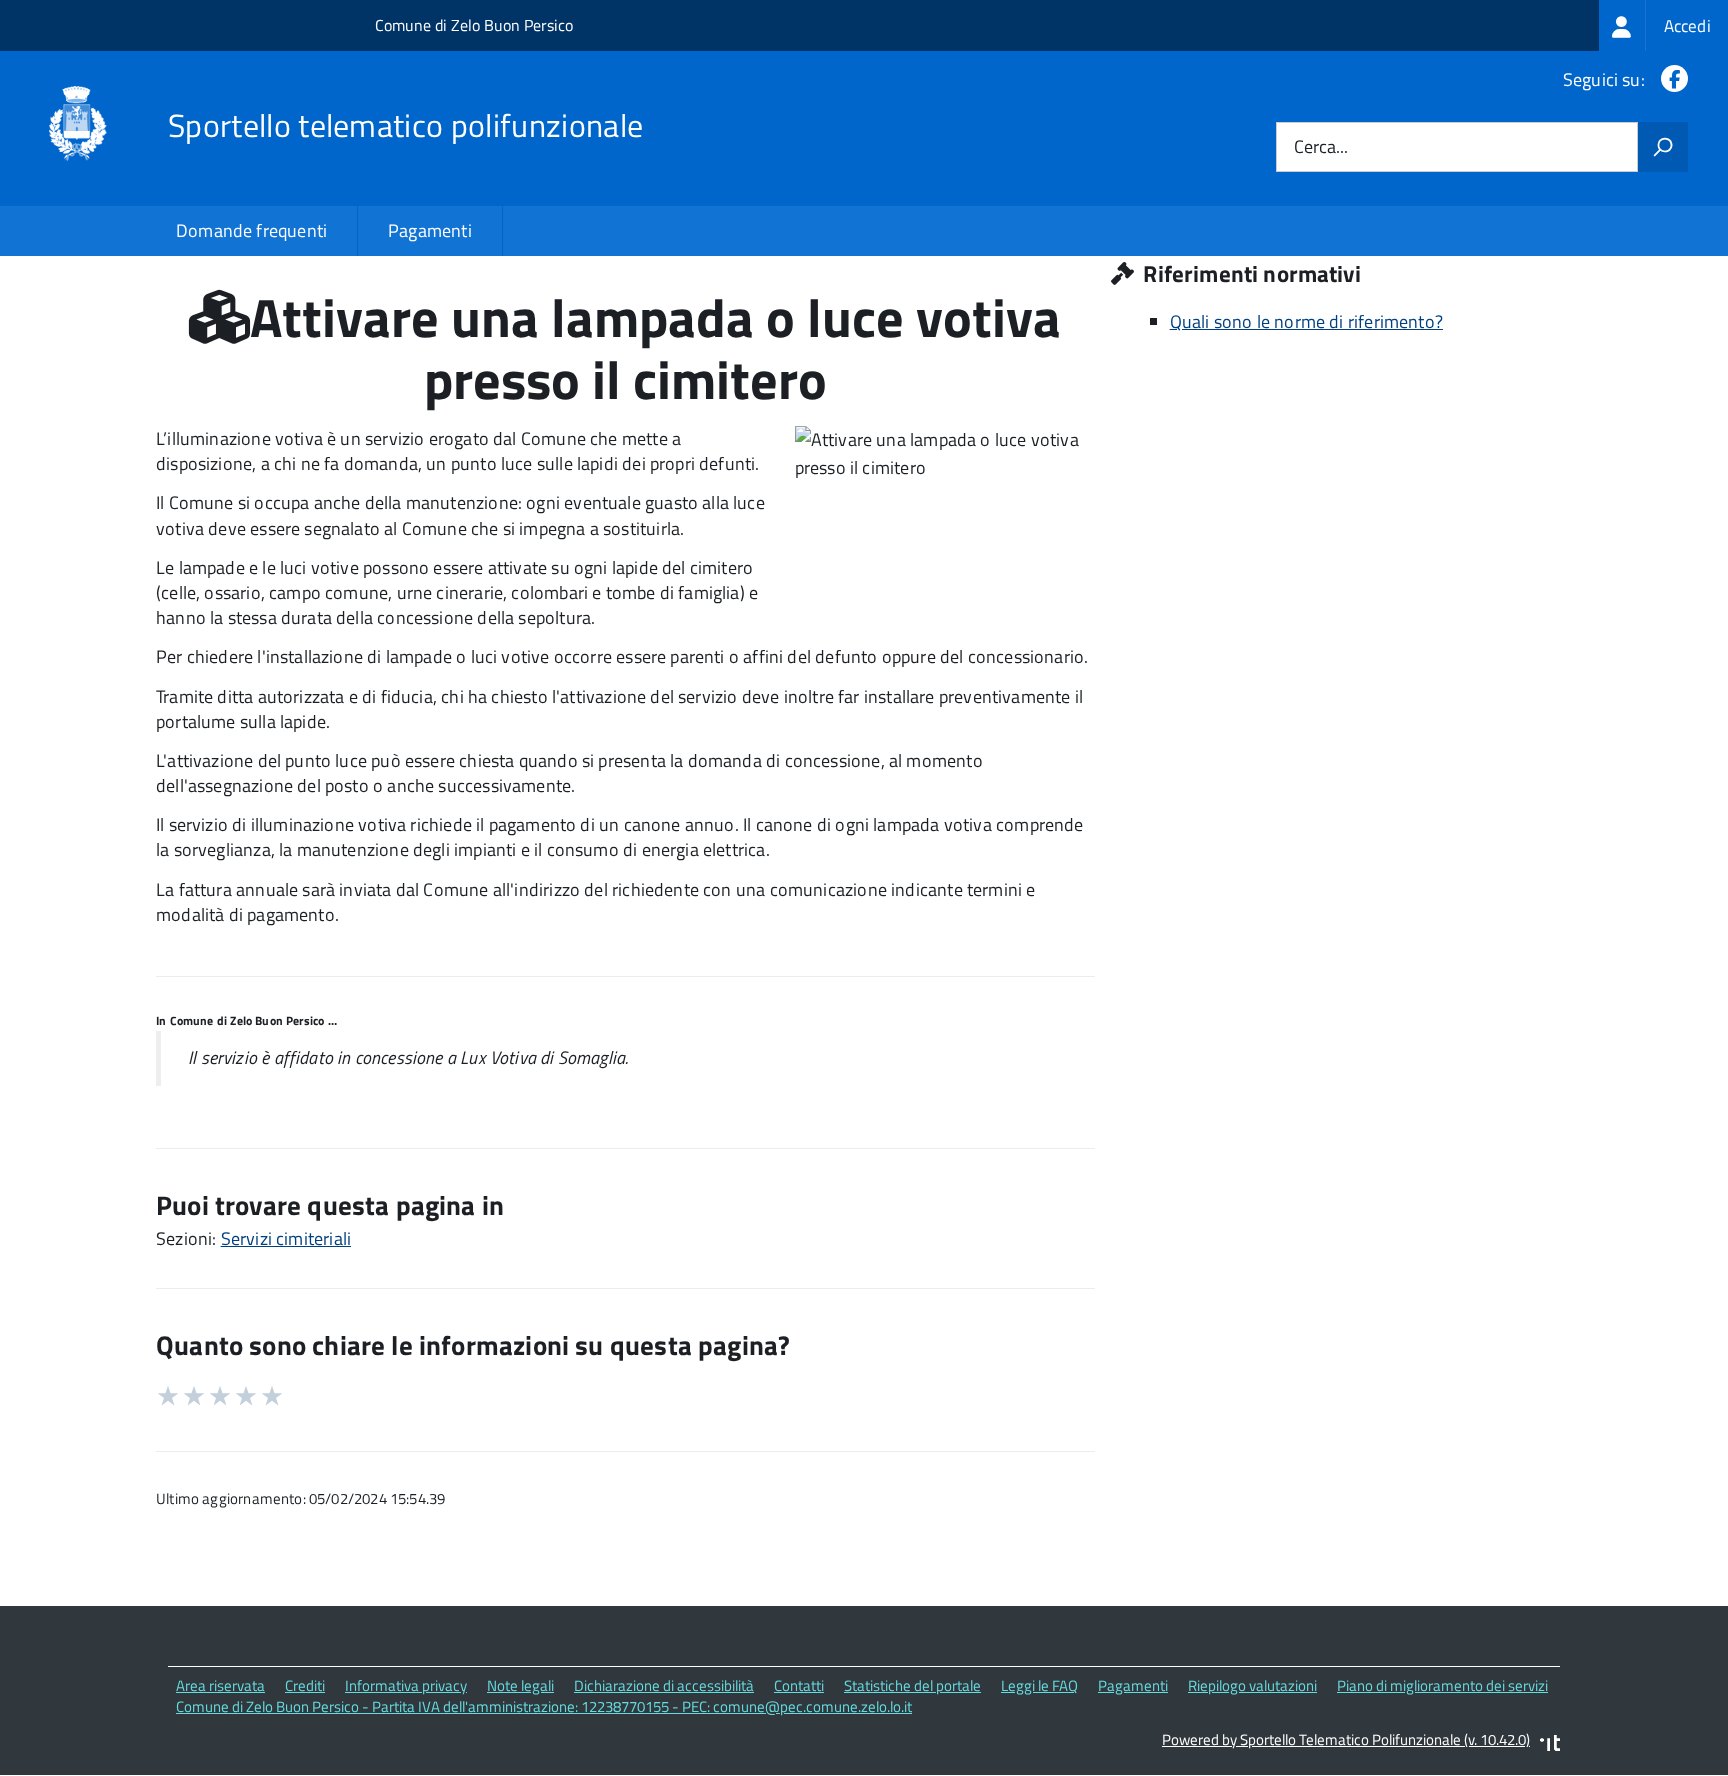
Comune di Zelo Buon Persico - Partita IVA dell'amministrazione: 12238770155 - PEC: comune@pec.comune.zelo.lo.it (544, 1706)
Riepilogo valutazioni (1252, 1685)
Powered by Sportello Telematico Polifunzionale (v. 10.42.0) (1346, 1739)
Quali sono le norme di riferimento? (1306, 321)
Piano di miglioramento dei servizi (1442, 1685)
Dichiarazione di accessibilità (664, 1685)
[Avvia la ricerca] (1663, 147)
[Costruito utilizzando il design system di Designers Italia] (1550, 1745)
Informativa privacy (406, 1685)
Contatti (799, 1685)
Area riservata (220, 1685)
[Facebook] (1670, 79)
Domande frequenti (251, 230)
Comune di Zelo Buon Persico (474, 25)
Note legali (520, 1685)
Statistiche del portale (912, 1685)
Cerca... (1321, 147)
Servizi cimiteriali (286, 1238)
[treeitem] (1663, 25)
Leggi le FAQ (1039, 1685)
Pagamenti (430, 230)
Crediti (305, 1685)
